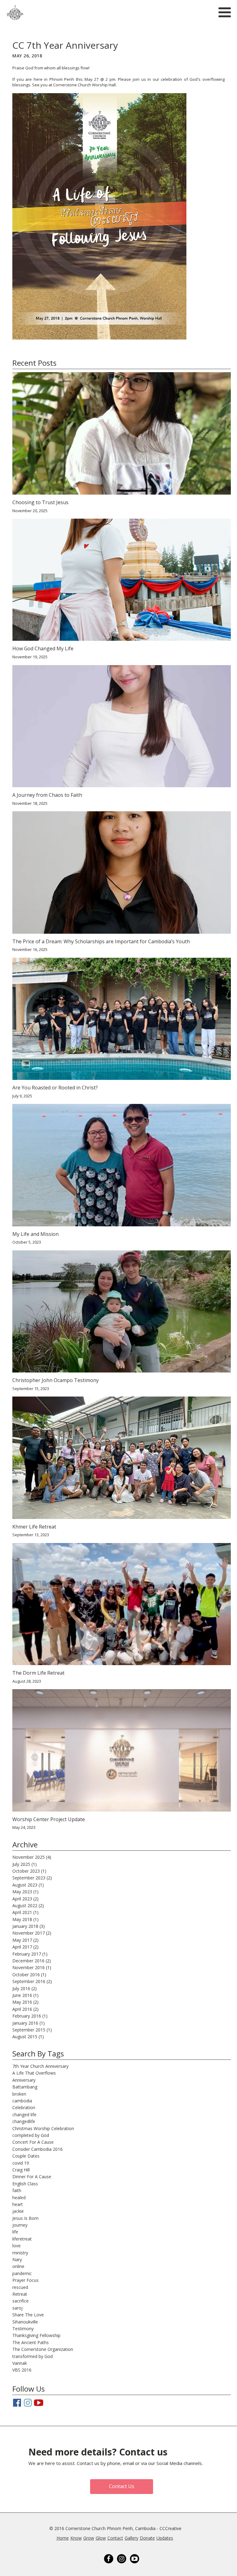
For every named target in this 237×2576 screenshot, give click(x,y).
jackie (18, 2211)
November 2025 (29, 1857)
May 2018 (22, 1919)
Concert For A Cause (33, 2142)
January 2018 (25, 1926)
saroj (17, 2308)
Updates (165, 2538)
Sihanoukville (25, 2322)
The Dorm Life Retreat (38, 1673)
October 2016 (26, 1975)
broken (19, 2094)
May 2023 (22, 1892)
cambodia (22, 2101)
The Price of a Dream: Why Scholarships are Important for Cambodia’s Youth (101, 942)
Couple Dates (26, 2156)
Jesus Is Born (25, 2218)
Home (63, 2538)
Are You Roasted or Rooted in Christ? (55, 1088)
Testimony (23, 2329)
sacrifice (21, 2301)
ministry (20, 2253)
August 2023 (25, 1885)
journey (20, 2225)
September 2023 (29, 1878)
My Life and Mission (35, 1234)
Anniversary (24, 2080)
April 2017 (22, 1947)
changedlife (24, 2121)
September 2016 (29, 1981)
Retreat (20, 2294)
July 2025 (21, 1864)
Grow (89, 2538)
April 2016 (22, 2009)
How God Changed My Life (43, 649)
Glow (101, 2538)
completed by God (31, 2135)
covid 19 (21, 2163)
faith (17, 2190)
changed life (24, 2115)
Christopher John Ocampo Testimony (56, 1380)
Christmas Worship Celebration (43, 2128)
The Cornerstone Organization (43, 2349)
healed (19, 2197)
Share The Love (28, 2315)
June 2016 (22, 1995)
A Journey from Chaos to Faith (47, 795)
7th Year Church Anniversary (40, 2066)
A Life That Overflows (34, 2073)
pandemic (22, 2273)
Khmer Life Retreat (34, 1527)
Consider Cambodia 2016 (37, 2149)
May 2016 (22, 2002)
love (17, 2246)
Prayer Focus (25, 2280)
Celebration (24, 2107)
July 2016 (21, 1988)
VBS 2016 (22, 2370)
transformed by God (33, 2356)
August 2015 (25, 2037)
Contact (115, 2538)
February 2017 (27, 1954)
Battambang (25, 2087)
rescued (20, 2287)
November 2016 (29, 1967)
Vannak (20, 2363)
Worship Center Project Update (49, 1819)
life (15, 2232)
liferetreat (22, 2239)
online (18, 2266)
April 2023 (22, 1899)
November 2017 (29, 1933)
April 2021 (22, 1912)
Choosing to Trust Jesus (40, 502)
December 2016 (28, 1961)
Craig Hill (21, 2170)
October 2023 (26, 1871)
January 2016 (25, 2023)
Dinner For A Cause (32, 2177)
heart (18, 2204)
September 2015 (29, 2030)
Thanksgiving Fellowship (36, 2335)
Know (76, 2538)
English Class (25, 2184)
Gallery (131, 2538)
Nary (17, 2259)
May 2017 (22, 1940)
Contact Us (122, 2486)
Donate (147, 2538)
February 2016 (27, 2016)
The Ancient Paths (31, 2342)
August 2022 (25, 1905)
